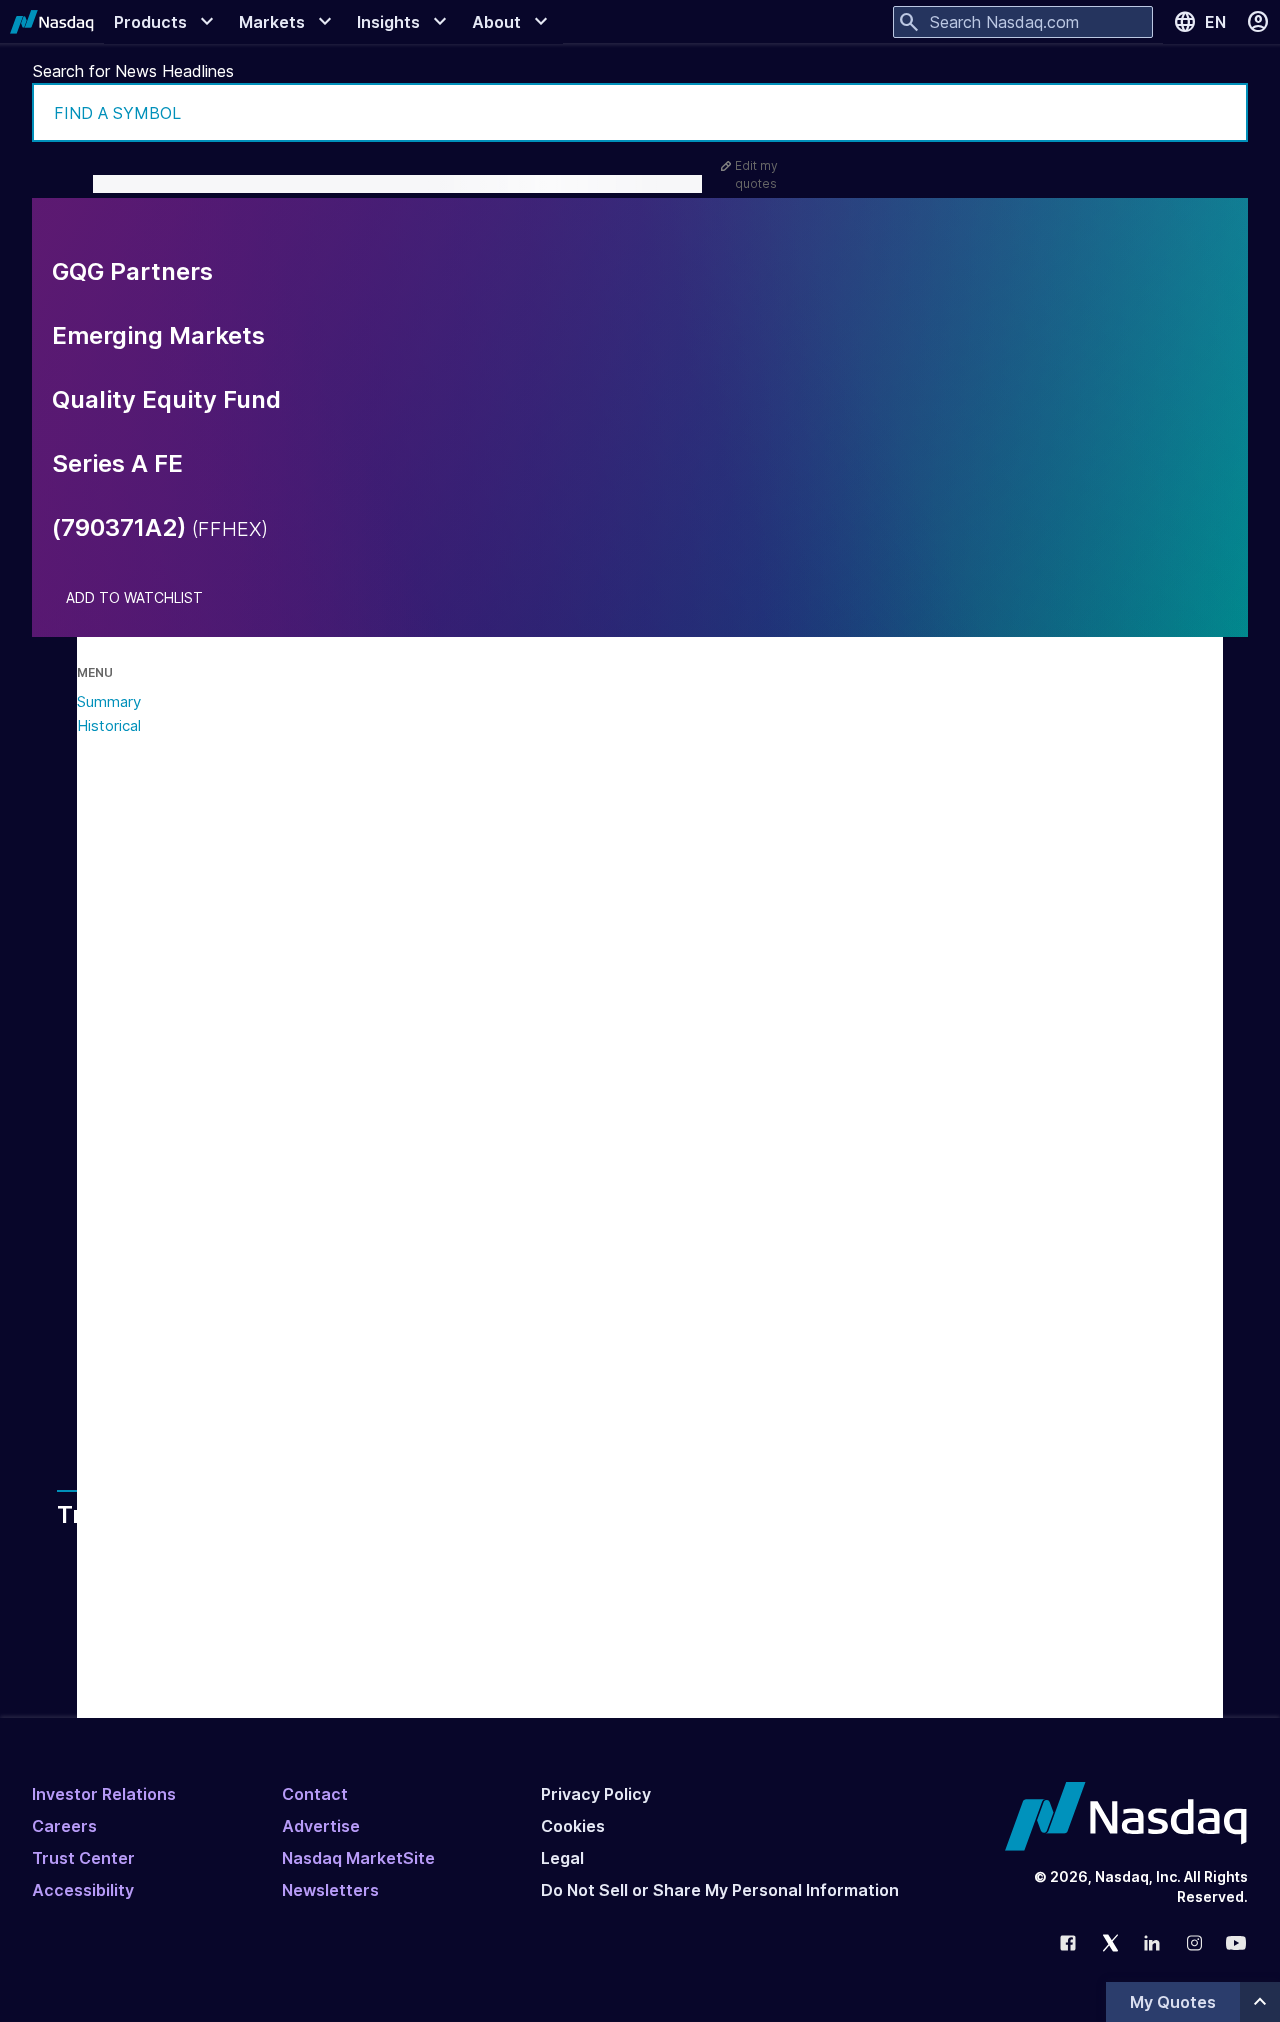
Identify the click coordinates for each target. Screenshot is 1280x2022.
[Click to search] (1219, 112)
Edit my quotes (756, 174)
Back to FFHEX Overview (270, 1382)
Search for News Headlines (133, 71)
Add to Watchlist (134, 598)
